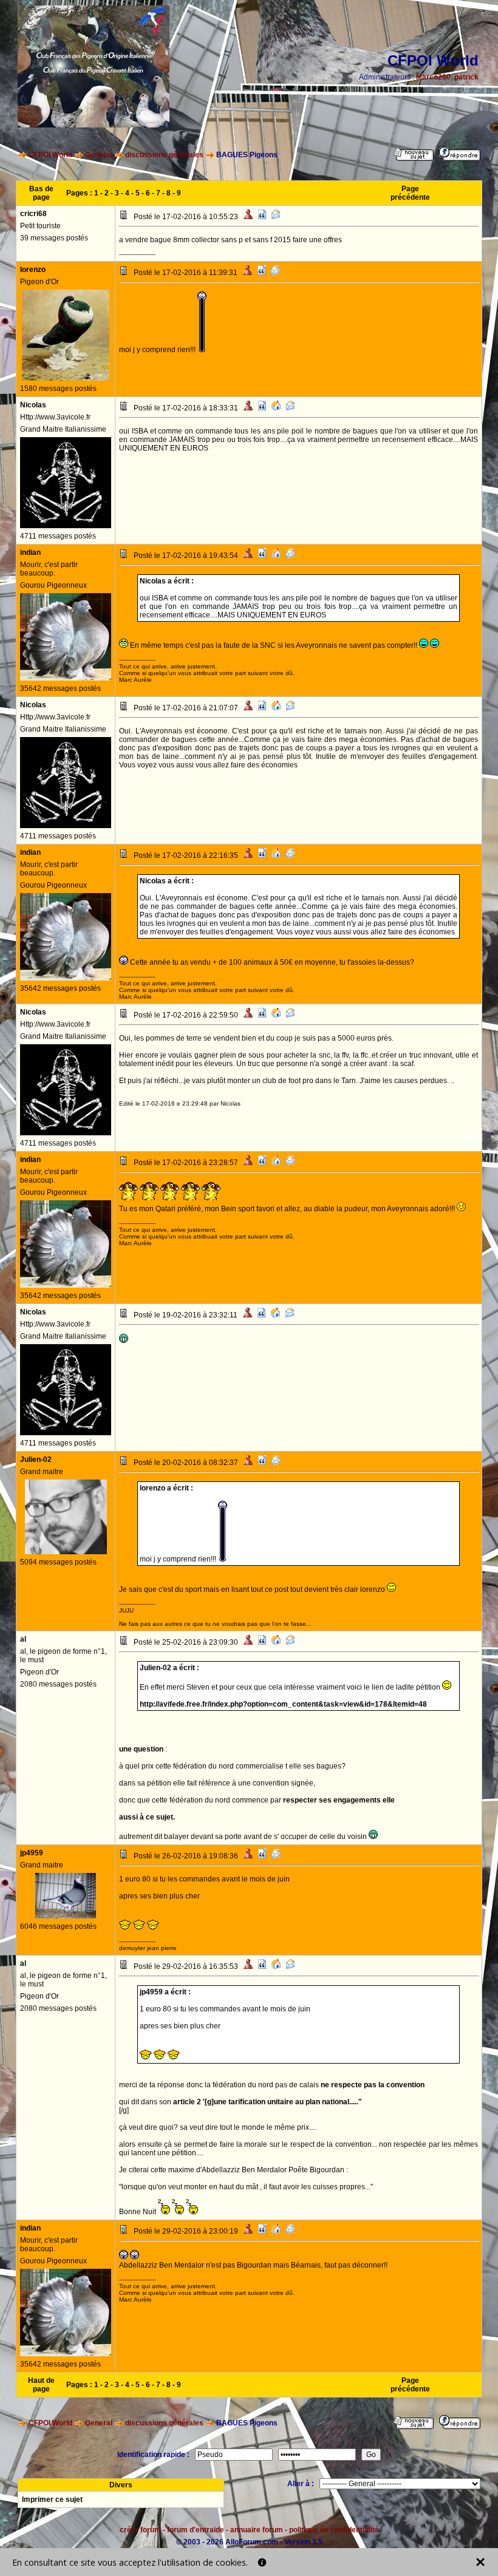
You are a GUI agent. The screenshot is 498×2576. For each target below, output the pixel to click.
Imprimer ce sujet (52, 2500)
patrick (466, 77)
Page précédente (410, 193)
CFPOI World (50, 155)
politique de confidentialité (334, 2530)
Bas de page (41, 193)
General (99, 155)
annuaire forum (257, 2530)
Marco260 (433, 77)
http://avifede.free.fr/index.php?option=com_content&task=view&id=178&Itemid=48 (283, 1704)
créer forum (140, 2530)
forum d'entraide (196, 2530)
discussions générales (164, 155)
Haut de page (41, 2385)
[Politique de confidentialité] (262, 2562)
